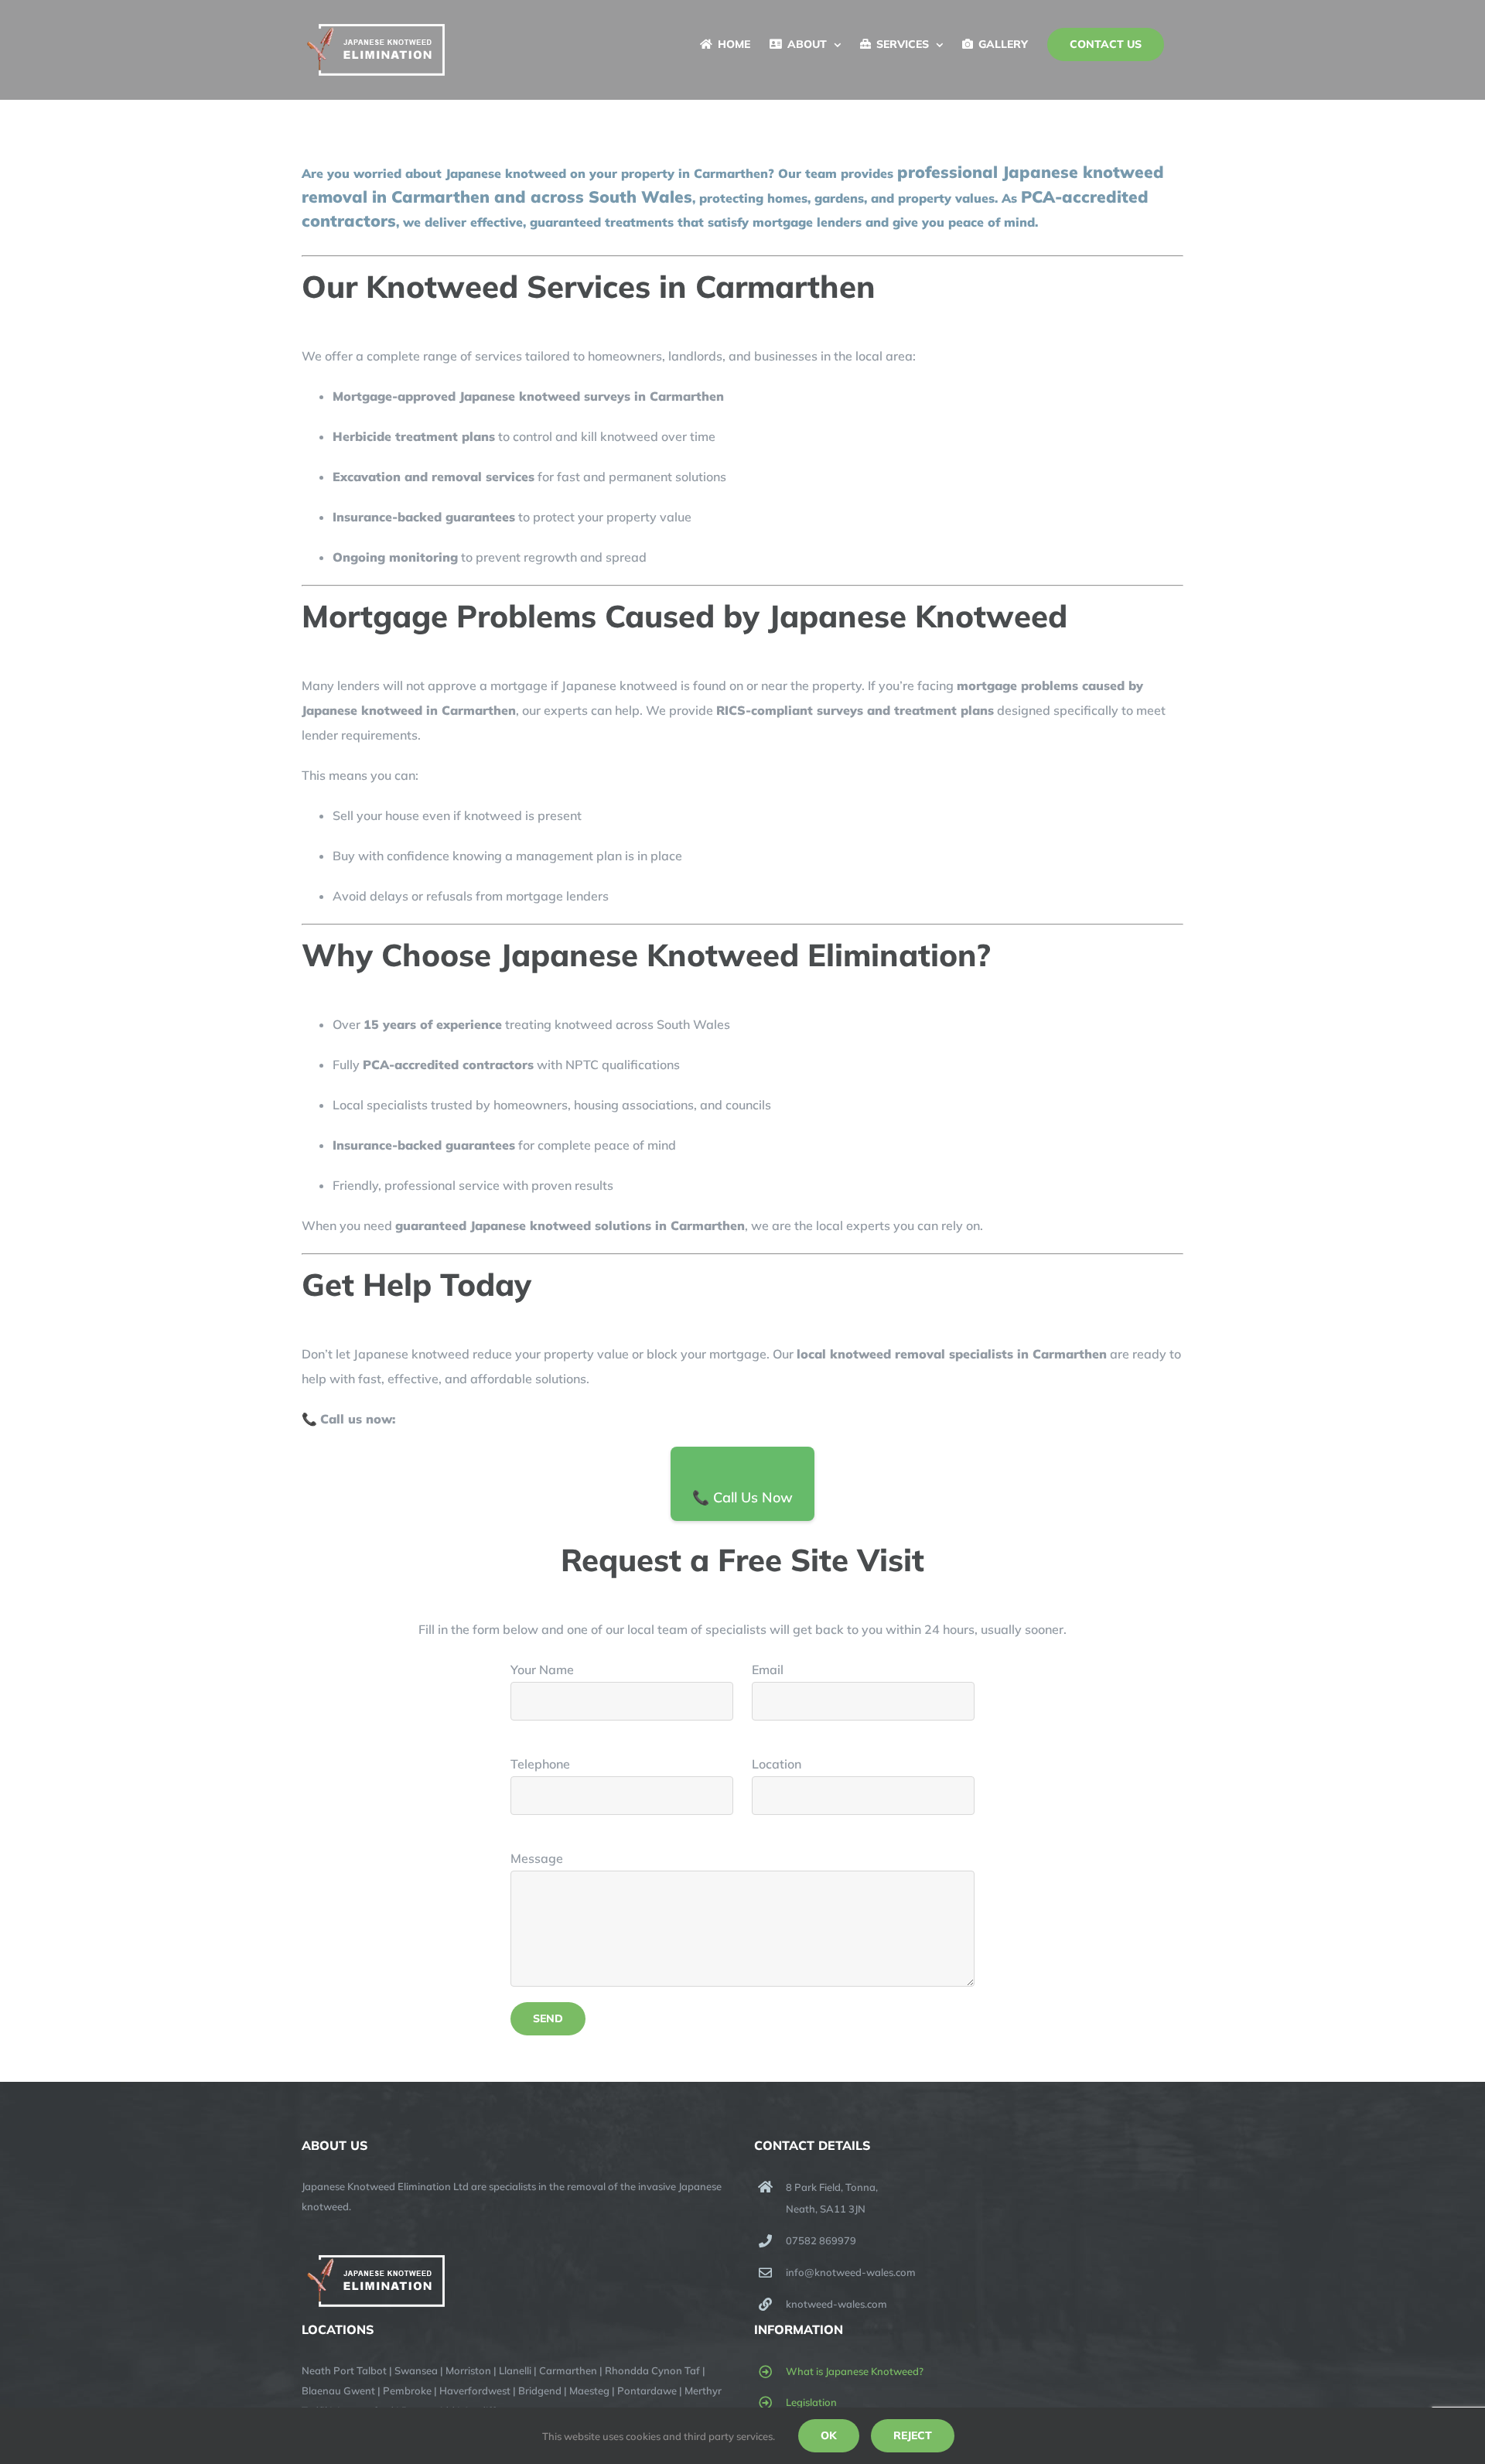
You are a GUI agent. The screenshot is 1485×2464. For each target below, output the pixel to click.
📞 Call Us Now (742, 1497)
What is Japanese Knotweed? (855, 2371)
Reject (913, 2435)
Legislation (811, 2402)
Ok (829, 2435)
